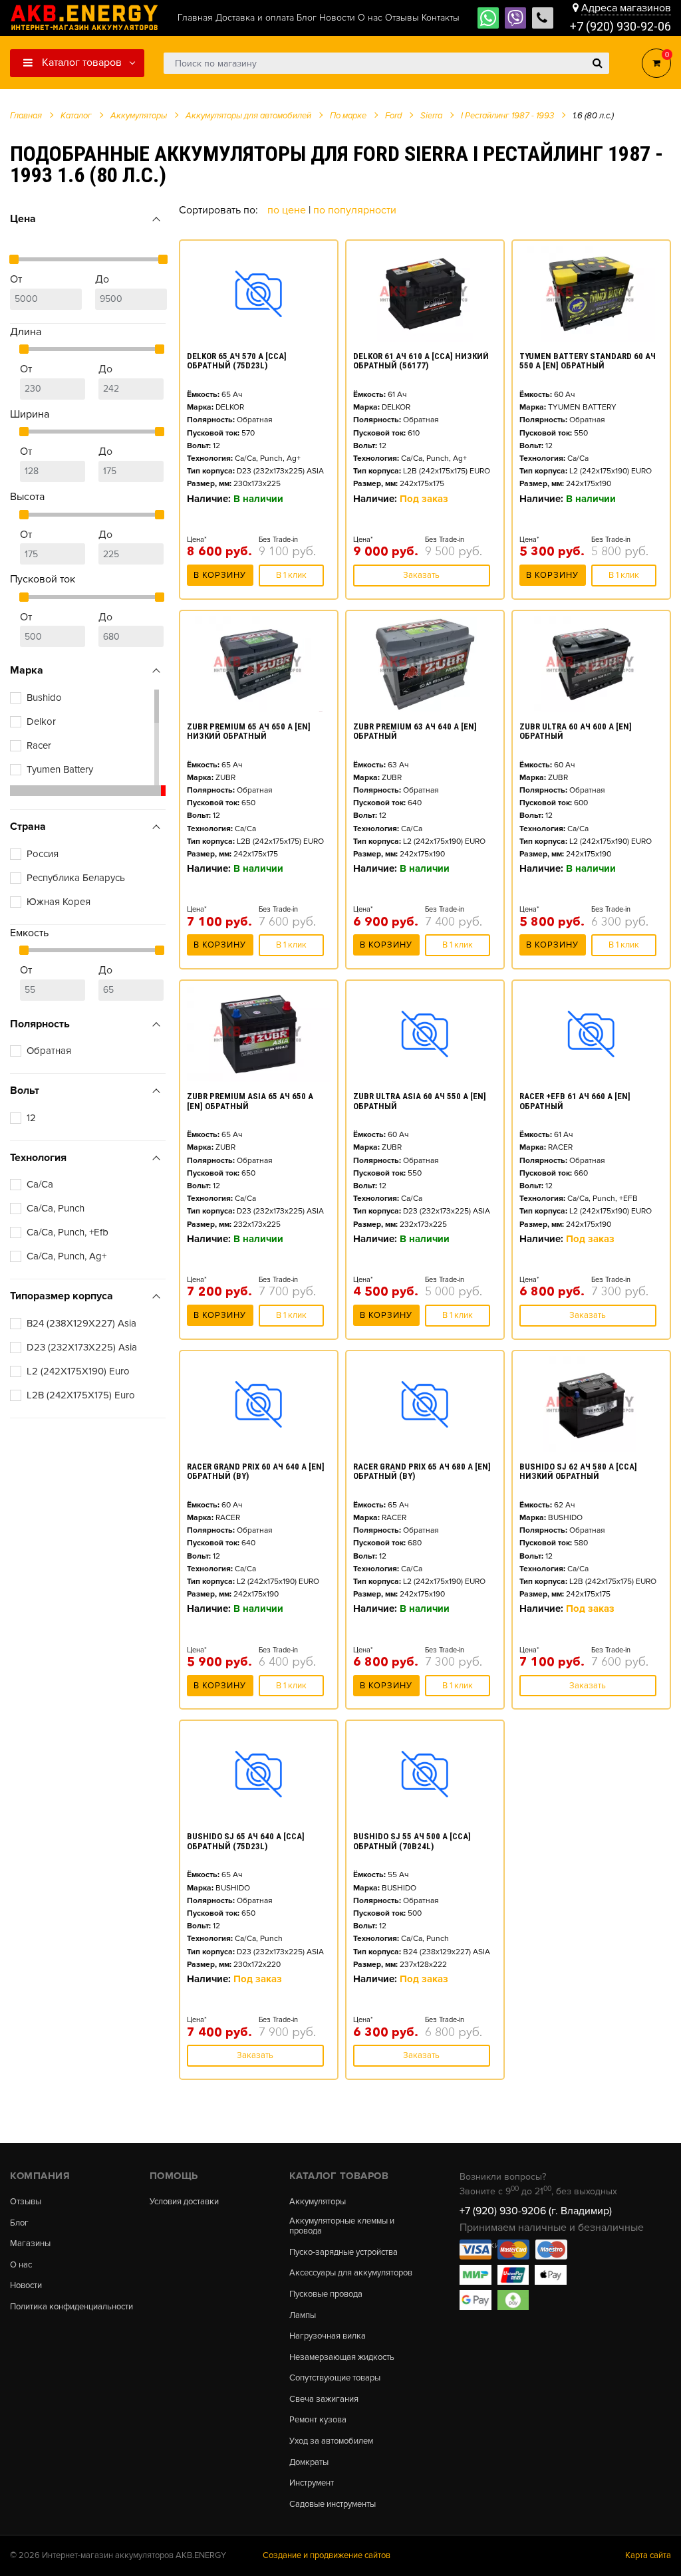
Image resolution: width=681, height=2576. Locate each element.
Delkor (41, 721)
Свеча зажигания (324, 2399)
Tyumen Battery (60, 769)
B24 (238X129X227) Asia (81, 1323)
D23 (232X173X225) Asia (82, 1347)
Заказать (421, 575)
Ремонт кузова (318, 2420)
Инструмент (312, 2483)
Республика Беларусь (76, 878)
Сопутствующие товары (335, 2378)
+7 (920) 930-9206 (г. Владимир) (536, 2211)
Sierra (431, 116)
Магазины (30, 2244)
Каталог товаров (80, 63)
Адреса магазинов (626, 8)
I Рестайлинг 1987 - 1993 (507, 116)
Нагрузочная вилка (328, 2336)
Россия (43, 854)
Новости (26, 2286)
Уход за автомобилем (331, 2441)
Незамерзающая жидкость (342, 2358)
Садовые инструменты (333, 2505)
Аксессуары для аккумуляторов (351, 2273)
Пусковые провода (326, 2294)
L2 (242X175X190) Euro (78, 1371)
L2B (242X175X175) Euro (81, 1395)
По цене (288, 210)
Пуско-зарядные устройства (343, 2253)
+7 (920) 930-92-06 (620, 26)
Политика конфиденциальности (71, 2307)
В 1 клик (291, 575)
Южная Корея (59, 902)
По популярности (355, 210)
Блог (19, 2223)
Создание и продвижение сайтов (327, 2555)
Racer (39, 745)
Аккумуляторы (318, 2202)
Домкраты (309, 2463)
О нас (21, 2265)
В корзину (220, 575)
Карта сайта (648, 2555)
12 (31, 1118)
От (16, 279)
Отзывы (26, 2202)
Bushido (44, 698)
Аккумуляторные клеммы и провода (342, 2227)
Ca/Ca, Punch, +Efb (68, 1232)
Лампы (303, 2316)
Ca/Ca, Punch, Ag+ (67, 1256)
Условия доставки (184, 2202)
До (102, 279)
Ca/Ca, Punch (56, 1208)
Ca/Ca (40, 1184)
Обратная (49, 1051)
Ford (393, 116)
